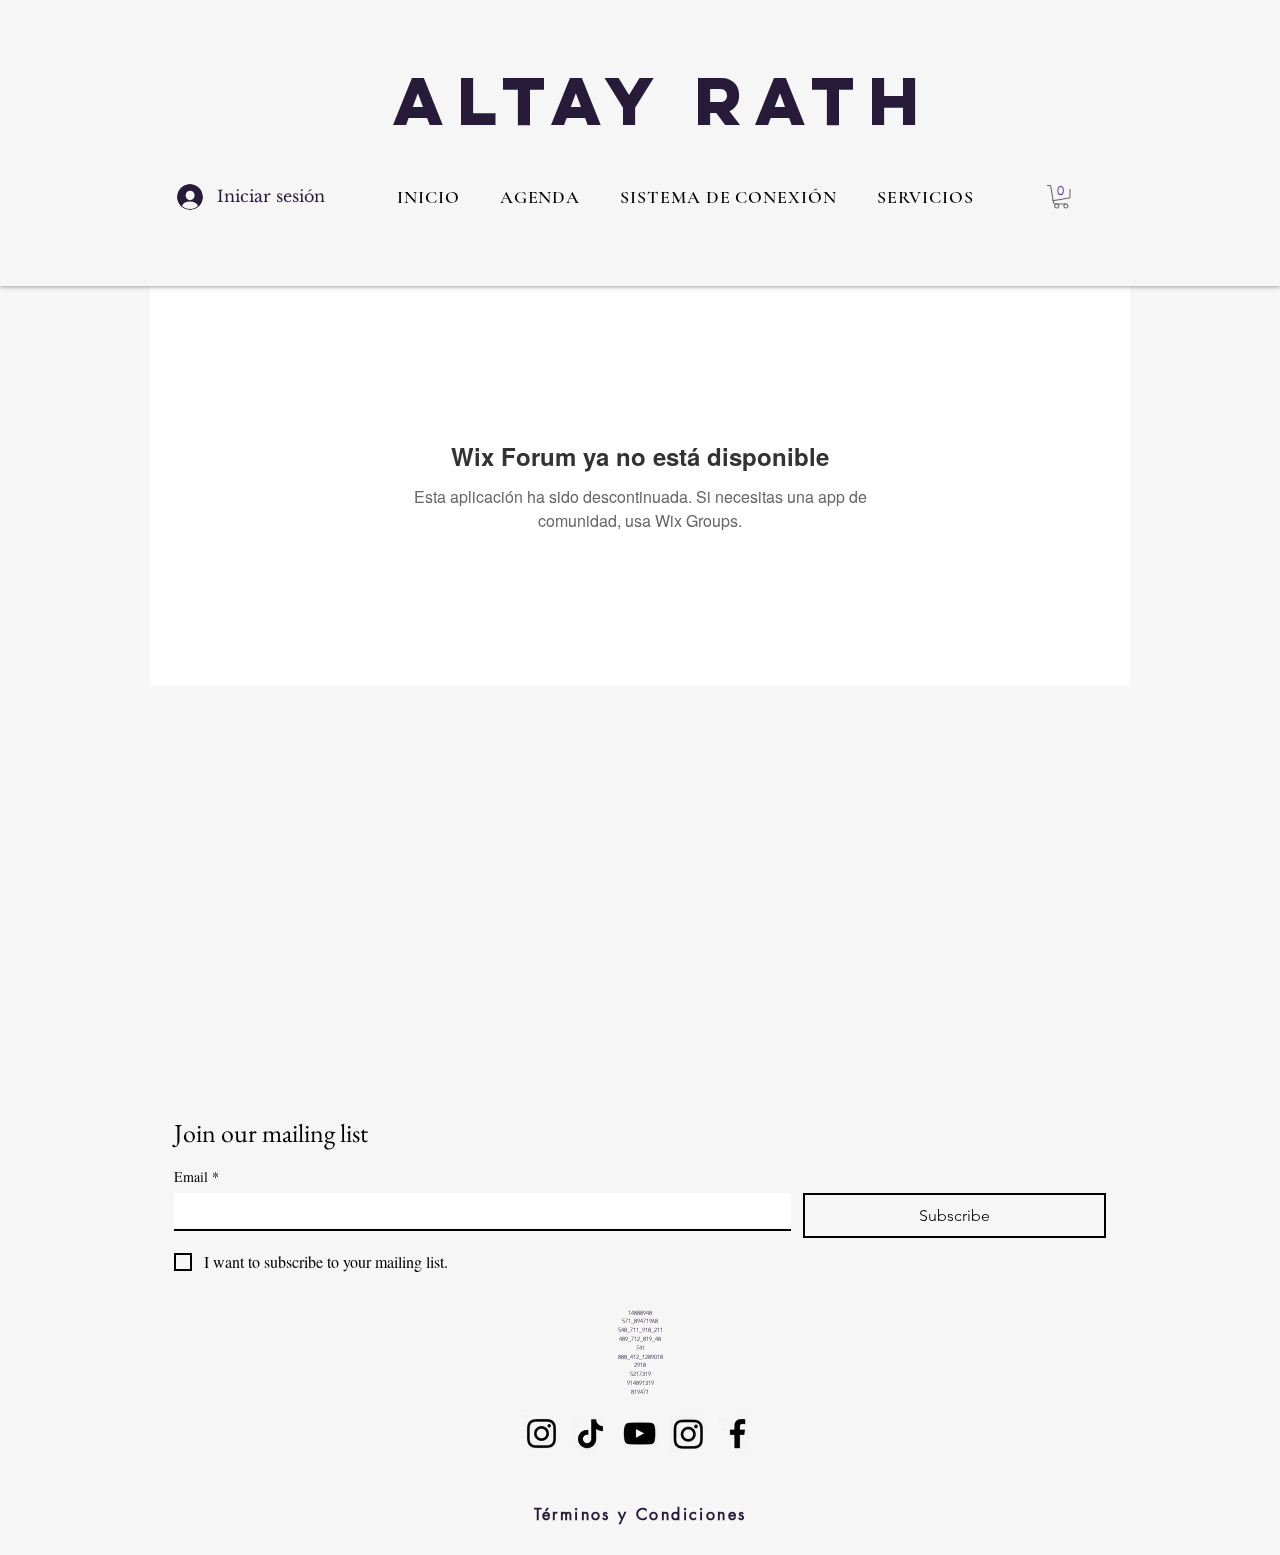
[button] (925, 197)
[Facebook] (737, 1433)
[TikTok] (590, 1433)
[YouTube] (639, 1433)
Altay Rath (663, 100)
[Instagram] (541, 1433)
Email (196, 1176)
